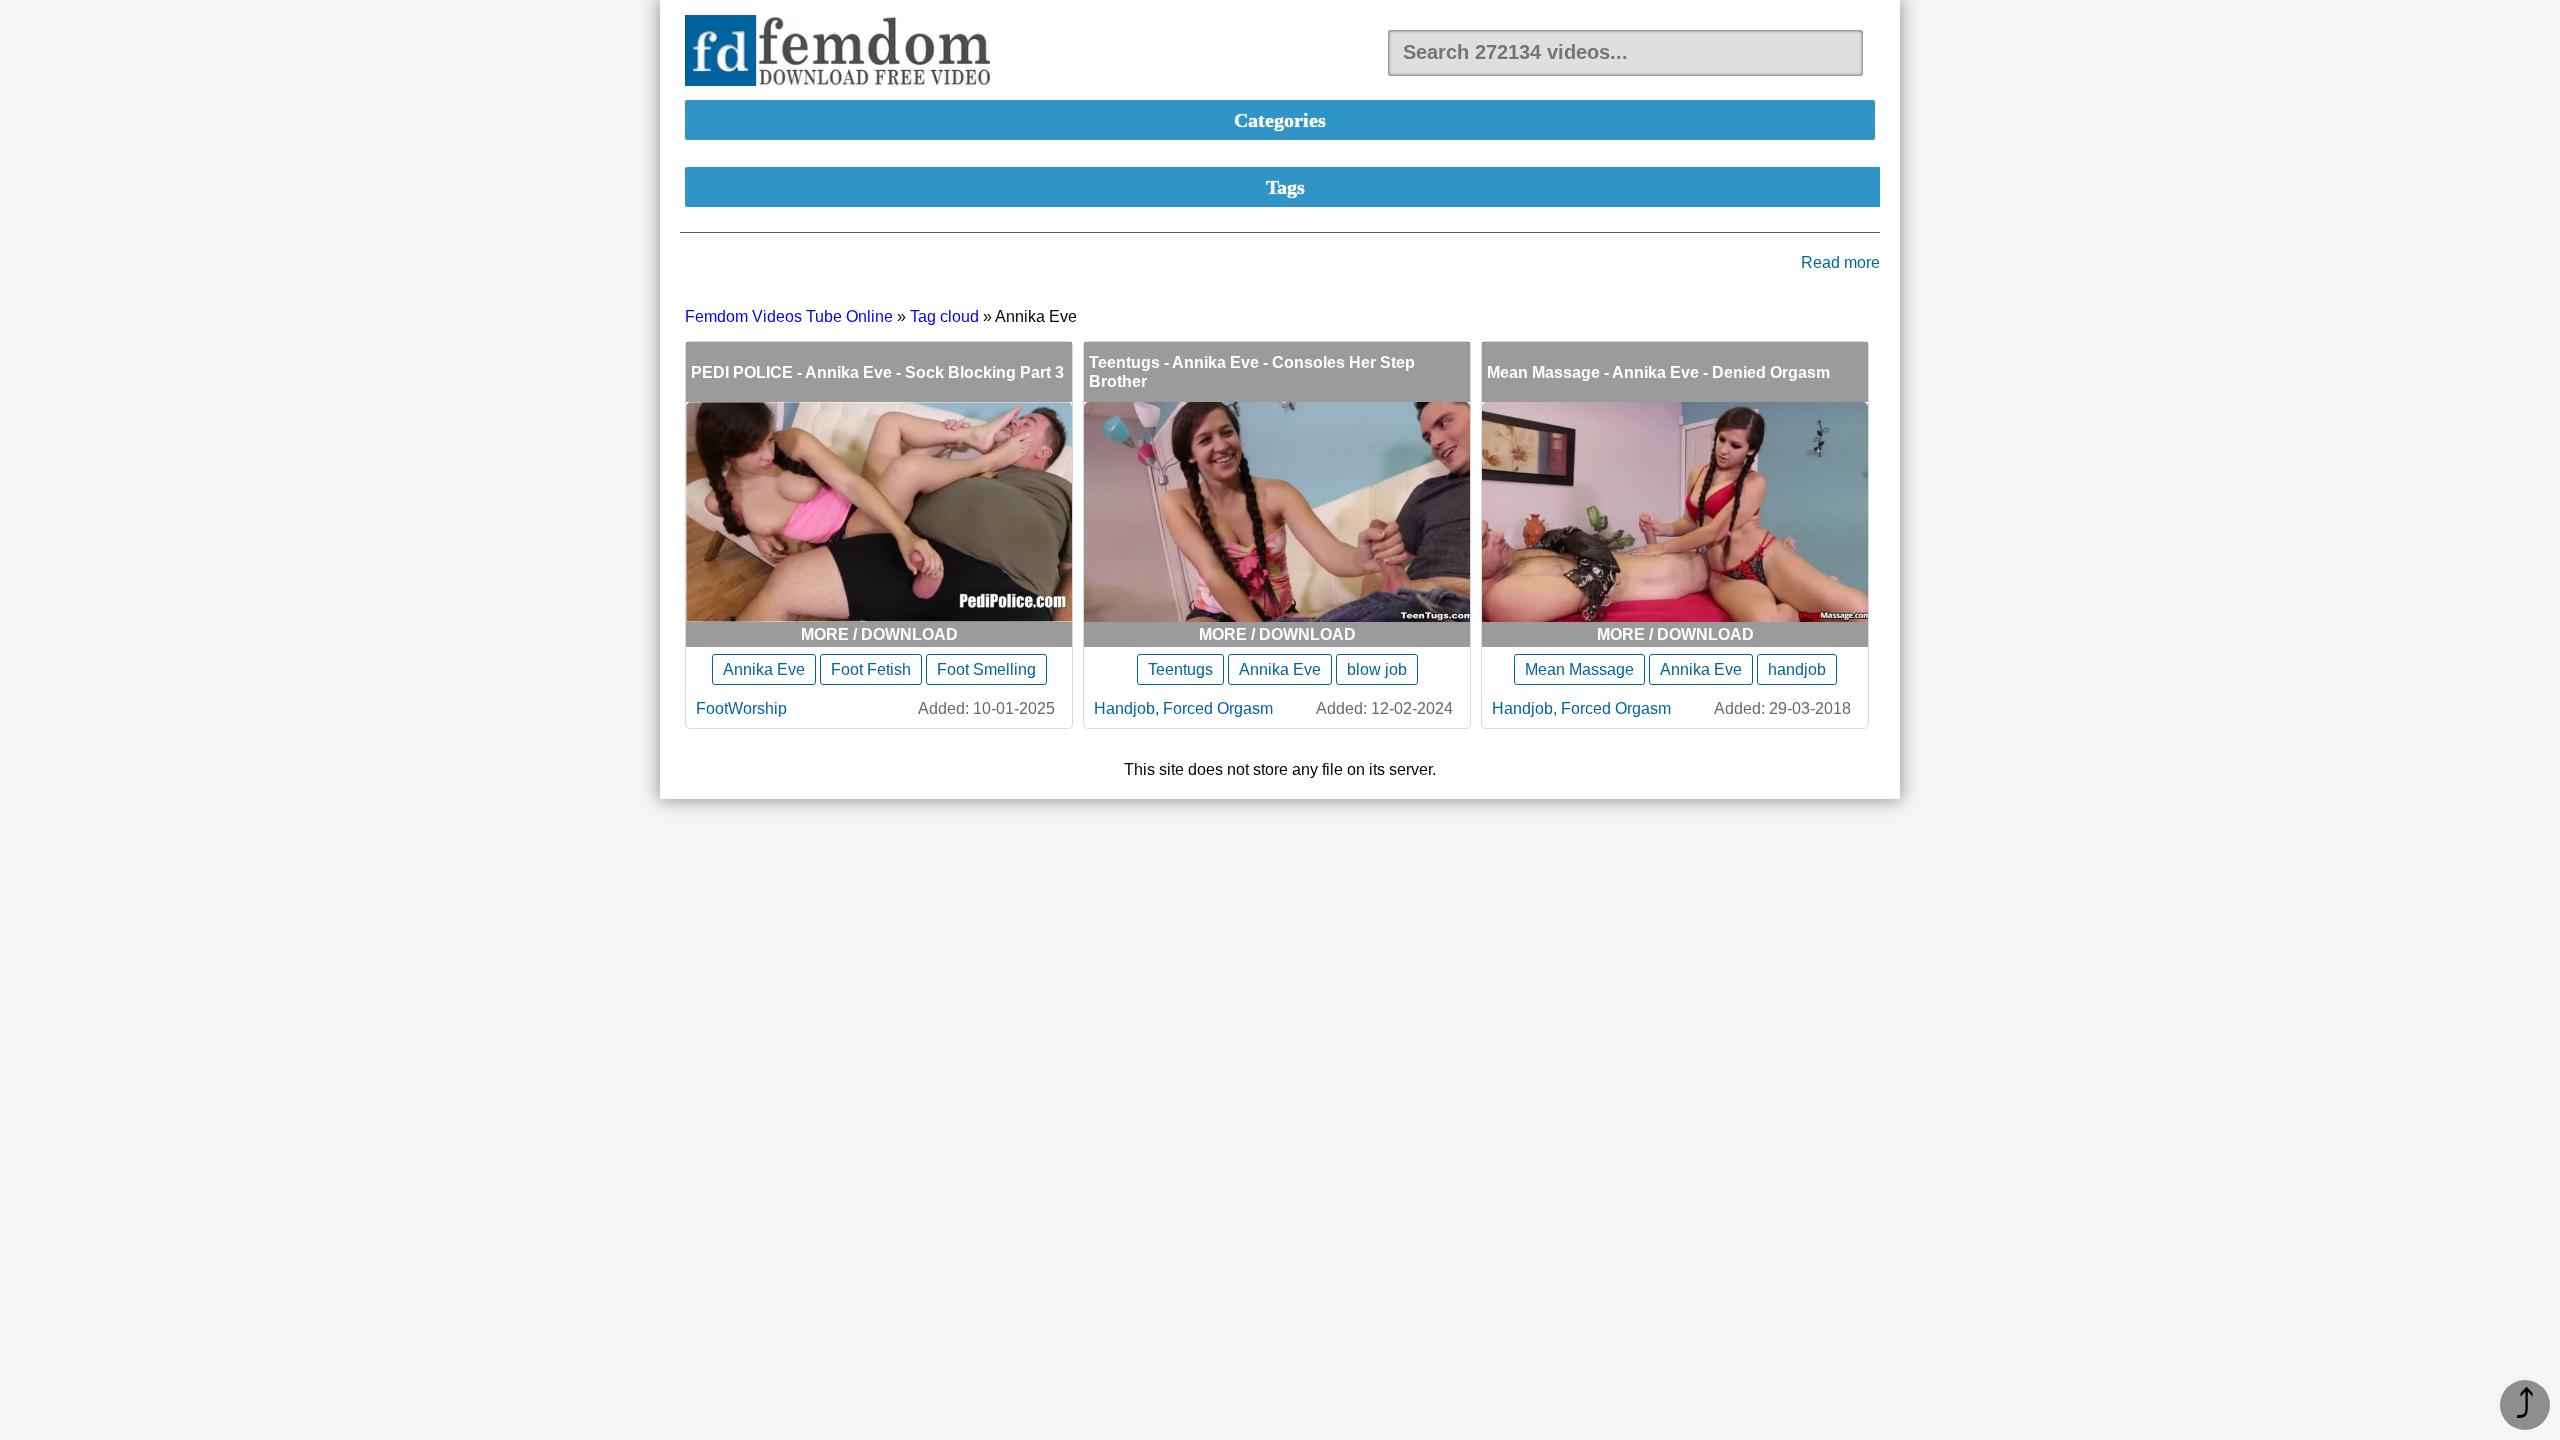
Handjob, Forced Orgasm (1183, 708)
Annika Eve (764, 669)
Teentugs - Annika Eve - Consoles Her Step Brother (1252, 372)
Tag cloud (944, 316)
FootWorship (741, 708)
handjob (1797, 669)
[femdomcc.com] (844, 52)
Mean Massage (1579, 669)
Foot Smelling (986, 669)
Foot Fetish (871, 669)
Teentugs (1180, 669)
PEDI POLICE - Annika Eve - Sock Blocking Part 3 (877, 372)
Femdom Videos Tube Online (789, 316)
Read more (1840, 262)
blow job (1377, 669)
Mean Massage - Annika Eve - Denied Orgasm (1658, 372)
